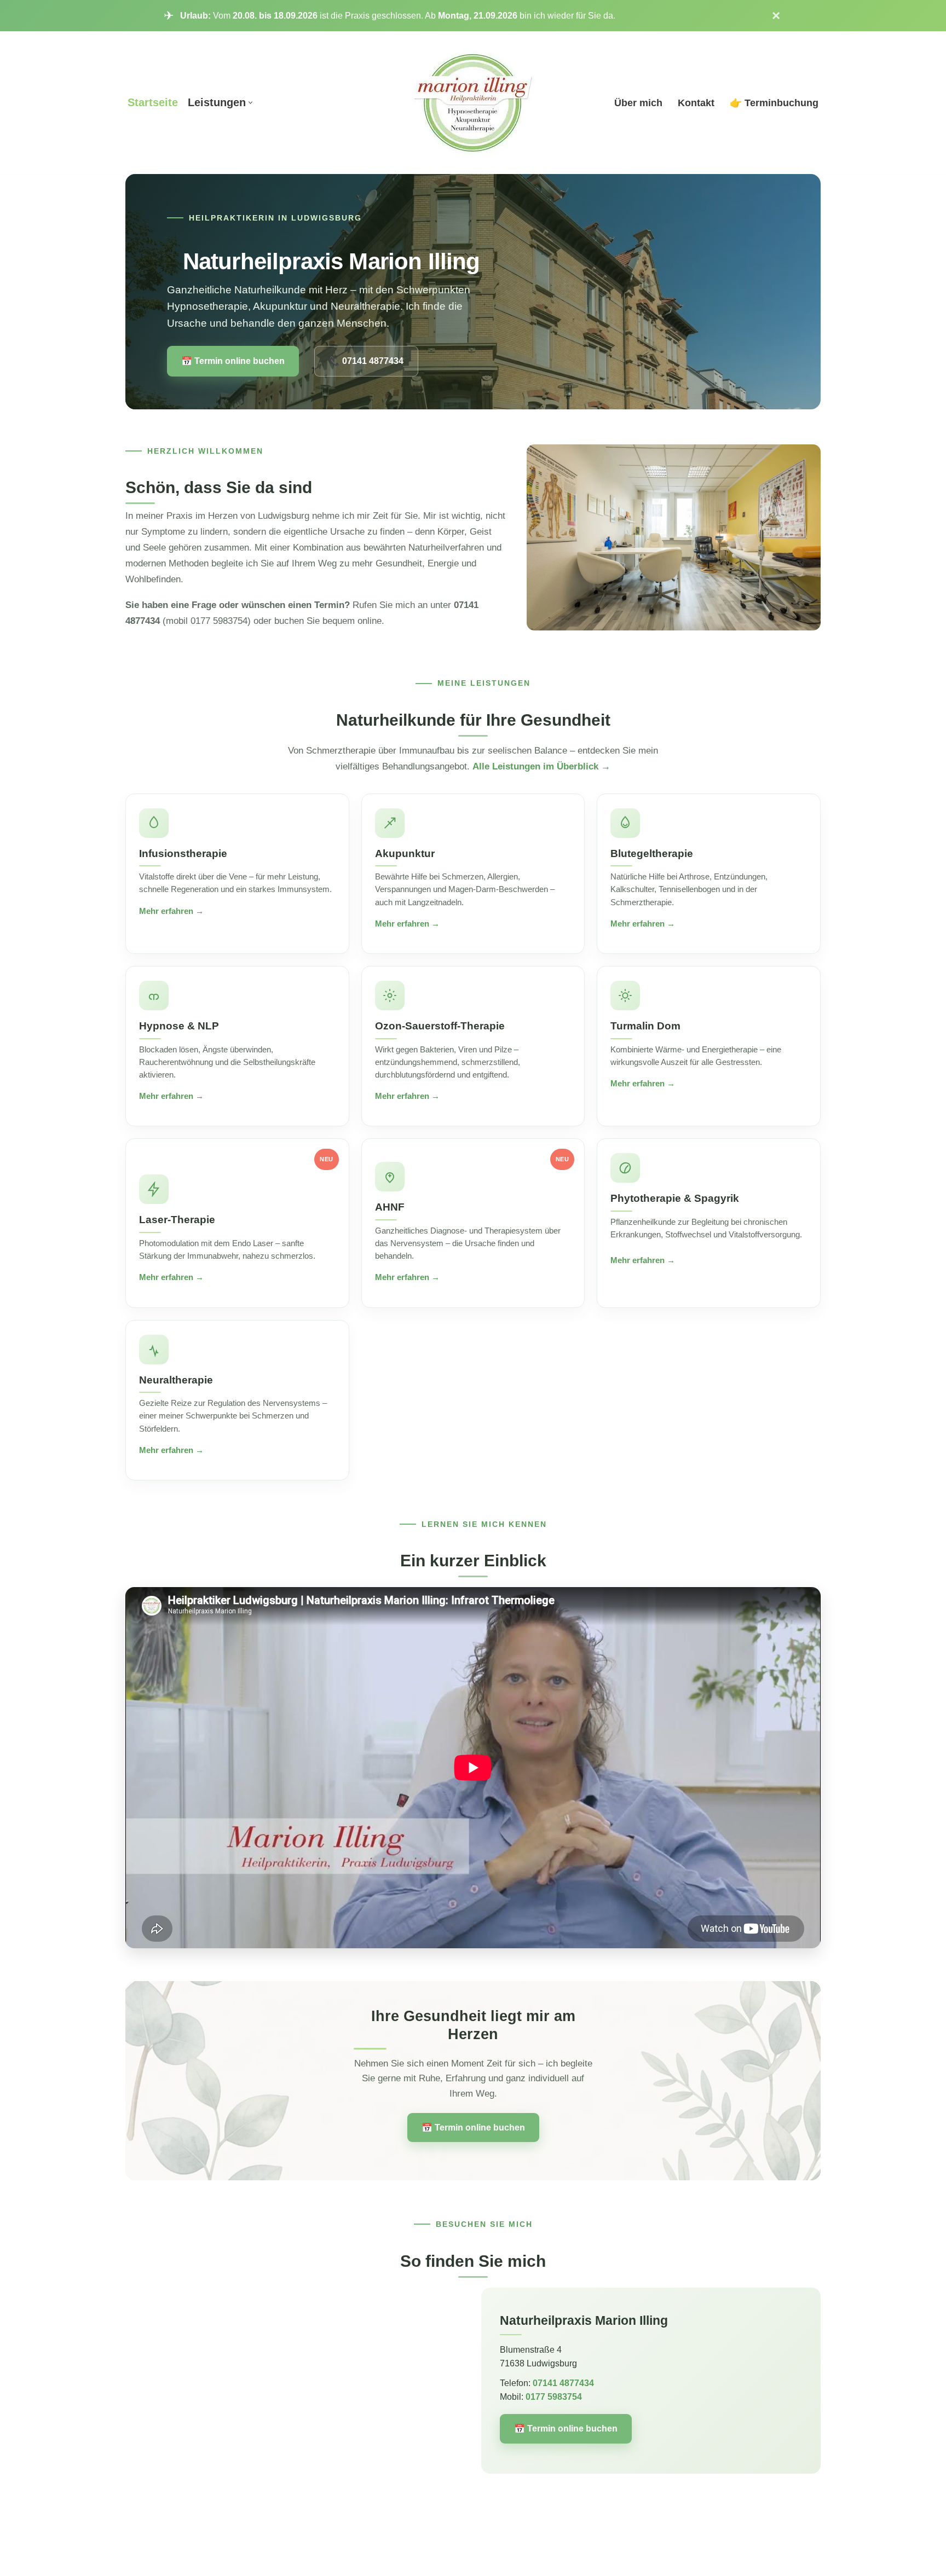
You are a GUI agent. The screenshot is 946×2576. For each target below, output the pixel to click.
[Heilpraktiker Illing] (473, 103)
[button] (250, 103)
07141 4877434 (563, 2383)
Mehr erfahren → (171, 911)
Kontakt (696, 103)
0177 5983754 (554, 2397)
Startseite (153, 102)
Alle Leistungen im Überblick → (541, 766)
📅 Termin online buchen (233, 361)
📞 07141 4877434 (366, 361)
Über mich (638, 103)
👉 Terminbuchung (774, 103)
